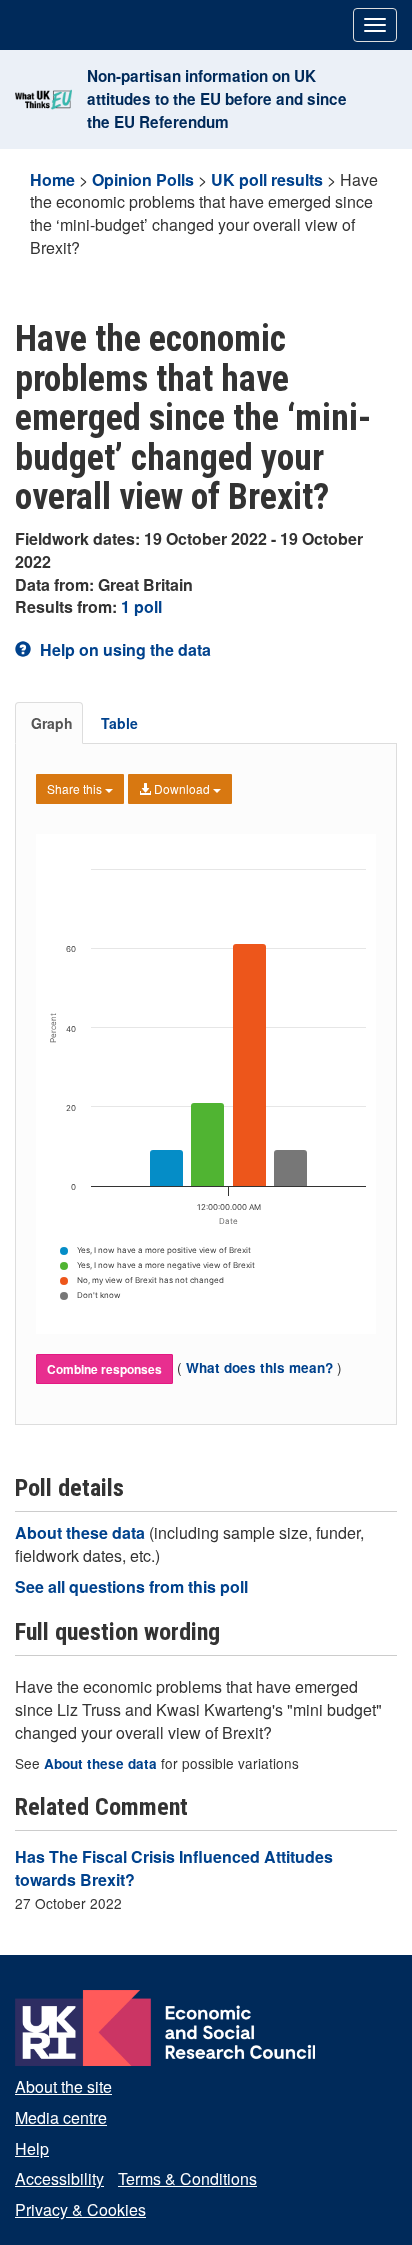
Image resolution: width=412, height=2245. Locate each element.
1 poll (141, 606)
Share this (76, 788)
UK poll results (267, 179)
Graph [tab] (52, 723)
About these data (82, 1532)
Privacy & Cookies (80, 2209)
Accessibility (59, 2178)
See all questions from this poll (131, 1586)
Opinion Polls (143, 179)
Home (52, 179)
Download (182, 788)
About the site (63, 2086)
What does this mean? (259, 1367)
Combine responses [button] (104, 1369)
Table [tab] (119, 723)
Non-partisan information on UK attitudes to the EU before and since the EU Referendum (217, 99)
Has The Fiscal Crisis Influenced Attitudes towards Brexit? (174, 1868)
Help (32, 2148)
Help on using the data (123, 649)
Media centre (61, 2117)
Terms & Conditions (187, 2178)
